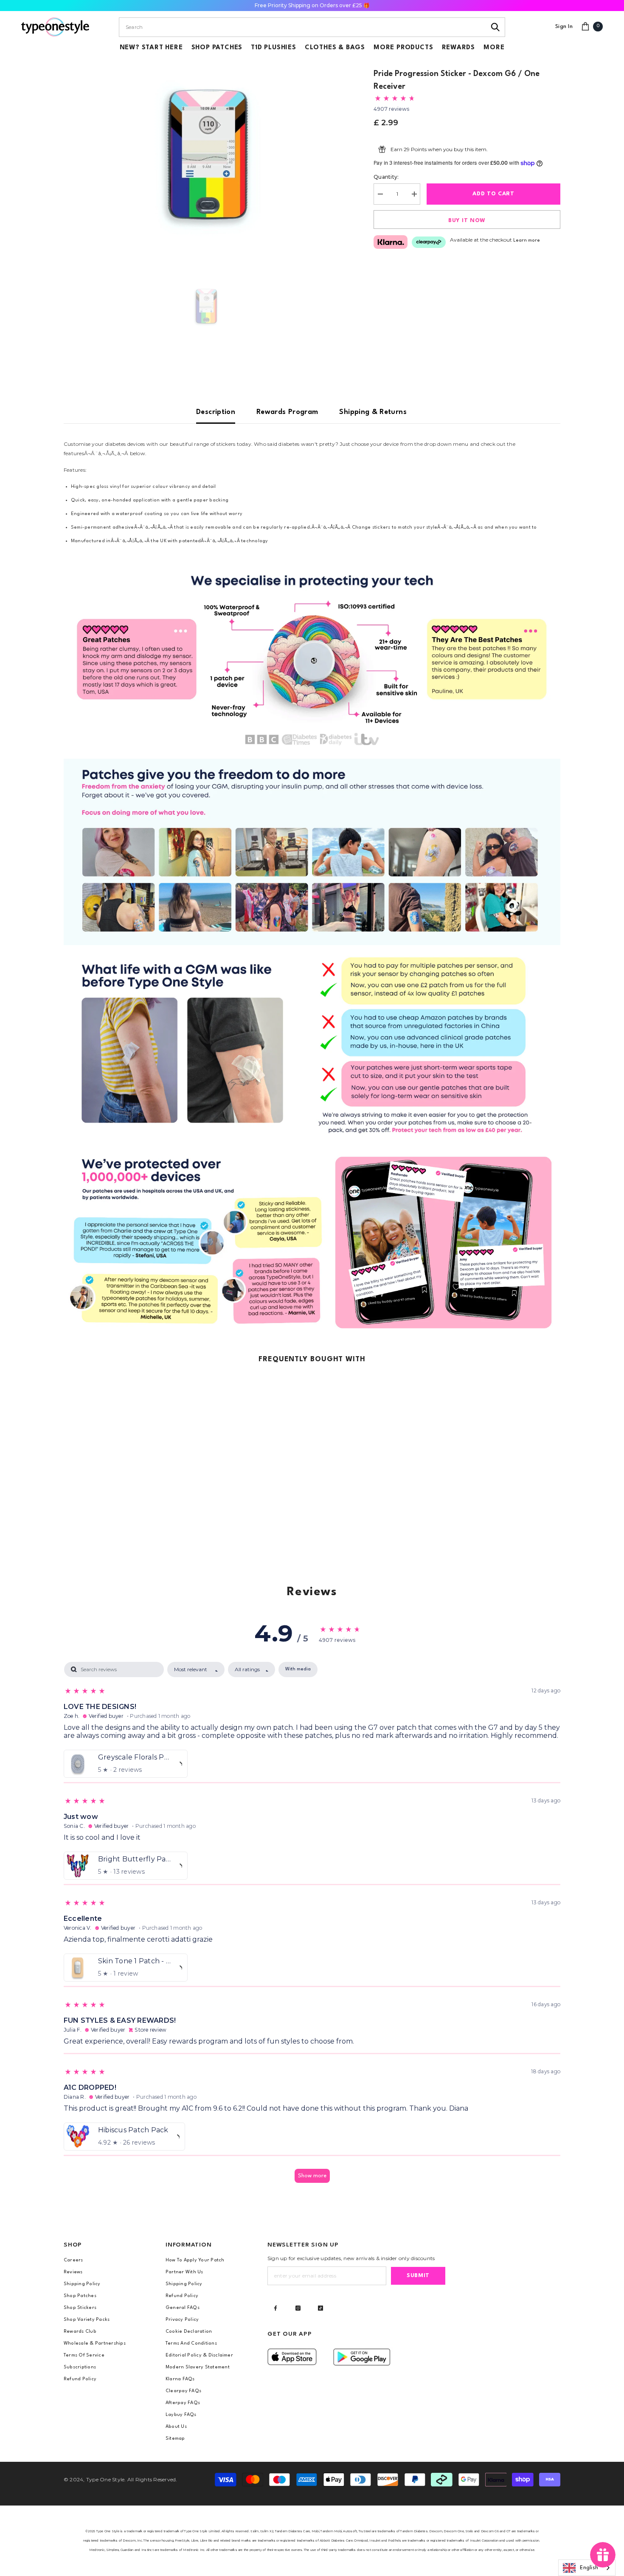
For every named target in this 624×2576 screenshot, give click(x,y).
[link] (312, 659)
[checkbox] (298, 1669)
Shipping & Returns (373, 412)
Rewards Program (287, 412)
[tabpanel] (312, 1926)
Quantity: (386, 177)
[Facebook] (275, 2308)
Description (216, 412)
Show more (312, 2176)
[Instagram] (298, 2308)
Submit (418, 2276)
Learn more (527, 241)
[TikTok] (320, 2308)
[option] (206, 154)
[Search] (496, 27)
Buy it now (467, 221)
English (589, 2568)
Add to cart (493, 194)
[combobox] (302, 27)
